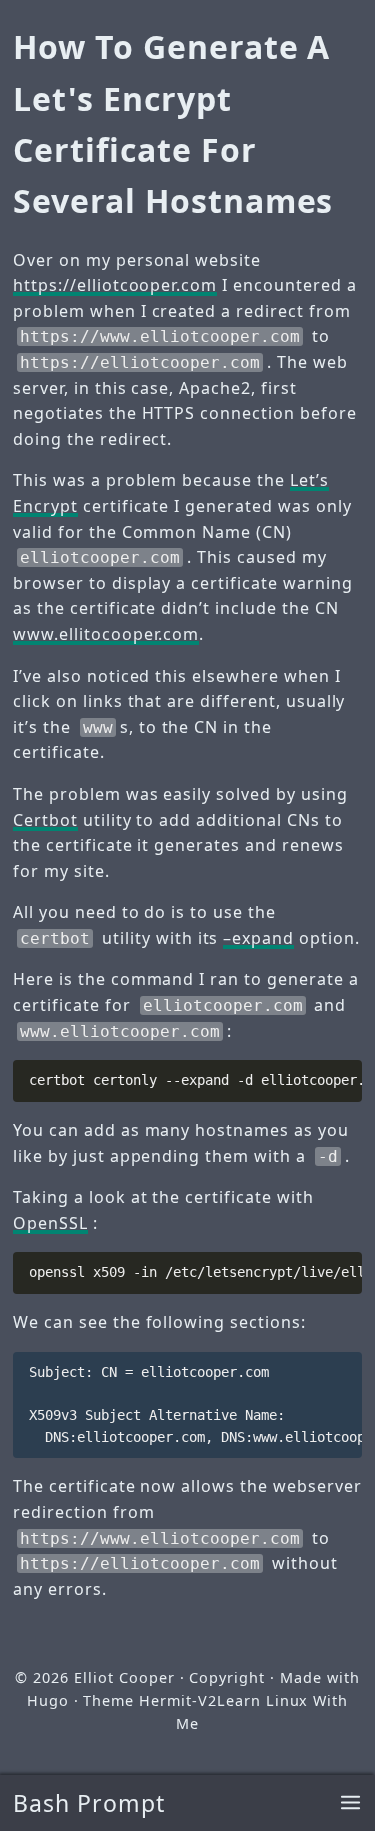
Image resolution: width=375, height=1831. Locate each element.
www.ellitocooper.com (106, 634)
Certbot (45, 820)
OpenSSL (50, 1223)
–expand (258, 938)
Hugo (48, 1700)
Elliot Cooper (124, 1677)
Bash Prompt (89, 1803)
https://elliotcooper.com (115, 285)
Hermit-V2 (178, 1700)
